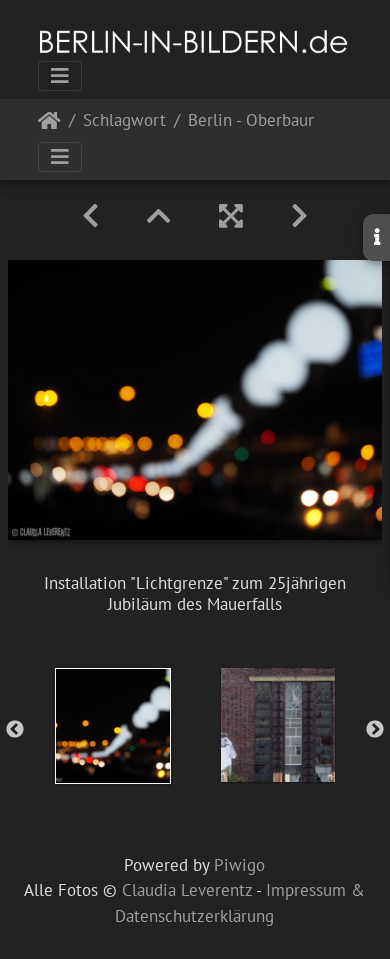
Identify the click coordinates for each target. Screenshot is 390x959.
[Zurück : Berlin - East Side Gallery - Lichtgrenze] (90, 216)
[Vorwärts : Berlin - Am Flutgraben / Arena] (299, 216)
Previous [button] (15, 730)
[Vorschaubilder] (159, 216)
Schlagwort (124, 121)
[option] (112, 726)
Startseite (49, 124)
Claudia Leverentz (187, 890)
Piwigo (239, 865)
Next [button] (375, 730)
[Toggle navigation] (60, 76)
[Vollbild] (231, 216)
